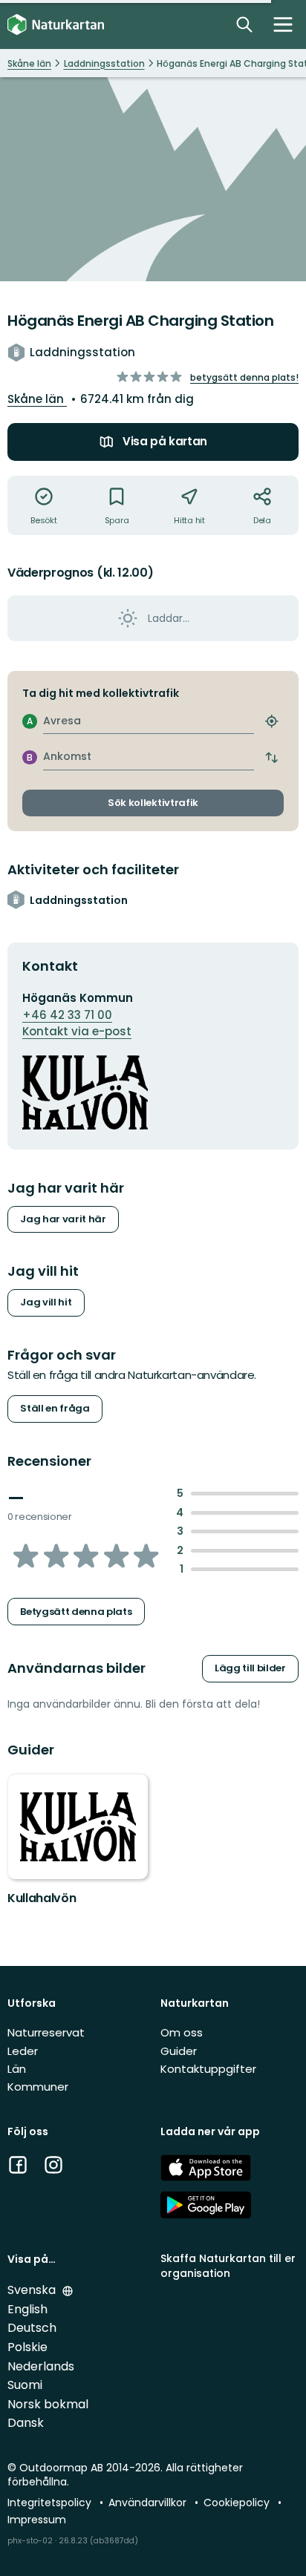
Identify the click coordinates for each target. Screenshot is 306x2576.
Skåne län (37, 399)
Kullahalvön (42, 1898)
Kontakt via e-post (77, 1031)
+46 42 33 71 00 (67, 1015)
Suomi (25, 2385)
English (27, 2309)
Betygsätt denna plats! (244, 377)
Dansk (26, 2423)
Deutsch (32, 2328)
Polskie (27, 2347)
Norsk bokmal (48, 2404)
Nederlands (41, 2366)
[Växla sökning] (244, 24)
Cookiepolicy (238, 2503)
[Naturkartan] (56, 25)
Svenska (33, 2290)
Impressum (37, 2520)
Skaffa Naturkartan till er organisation (228, 2265)
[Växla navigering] (283, 24)
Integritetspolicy (51, 2503)
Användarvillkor (149, 2503)
